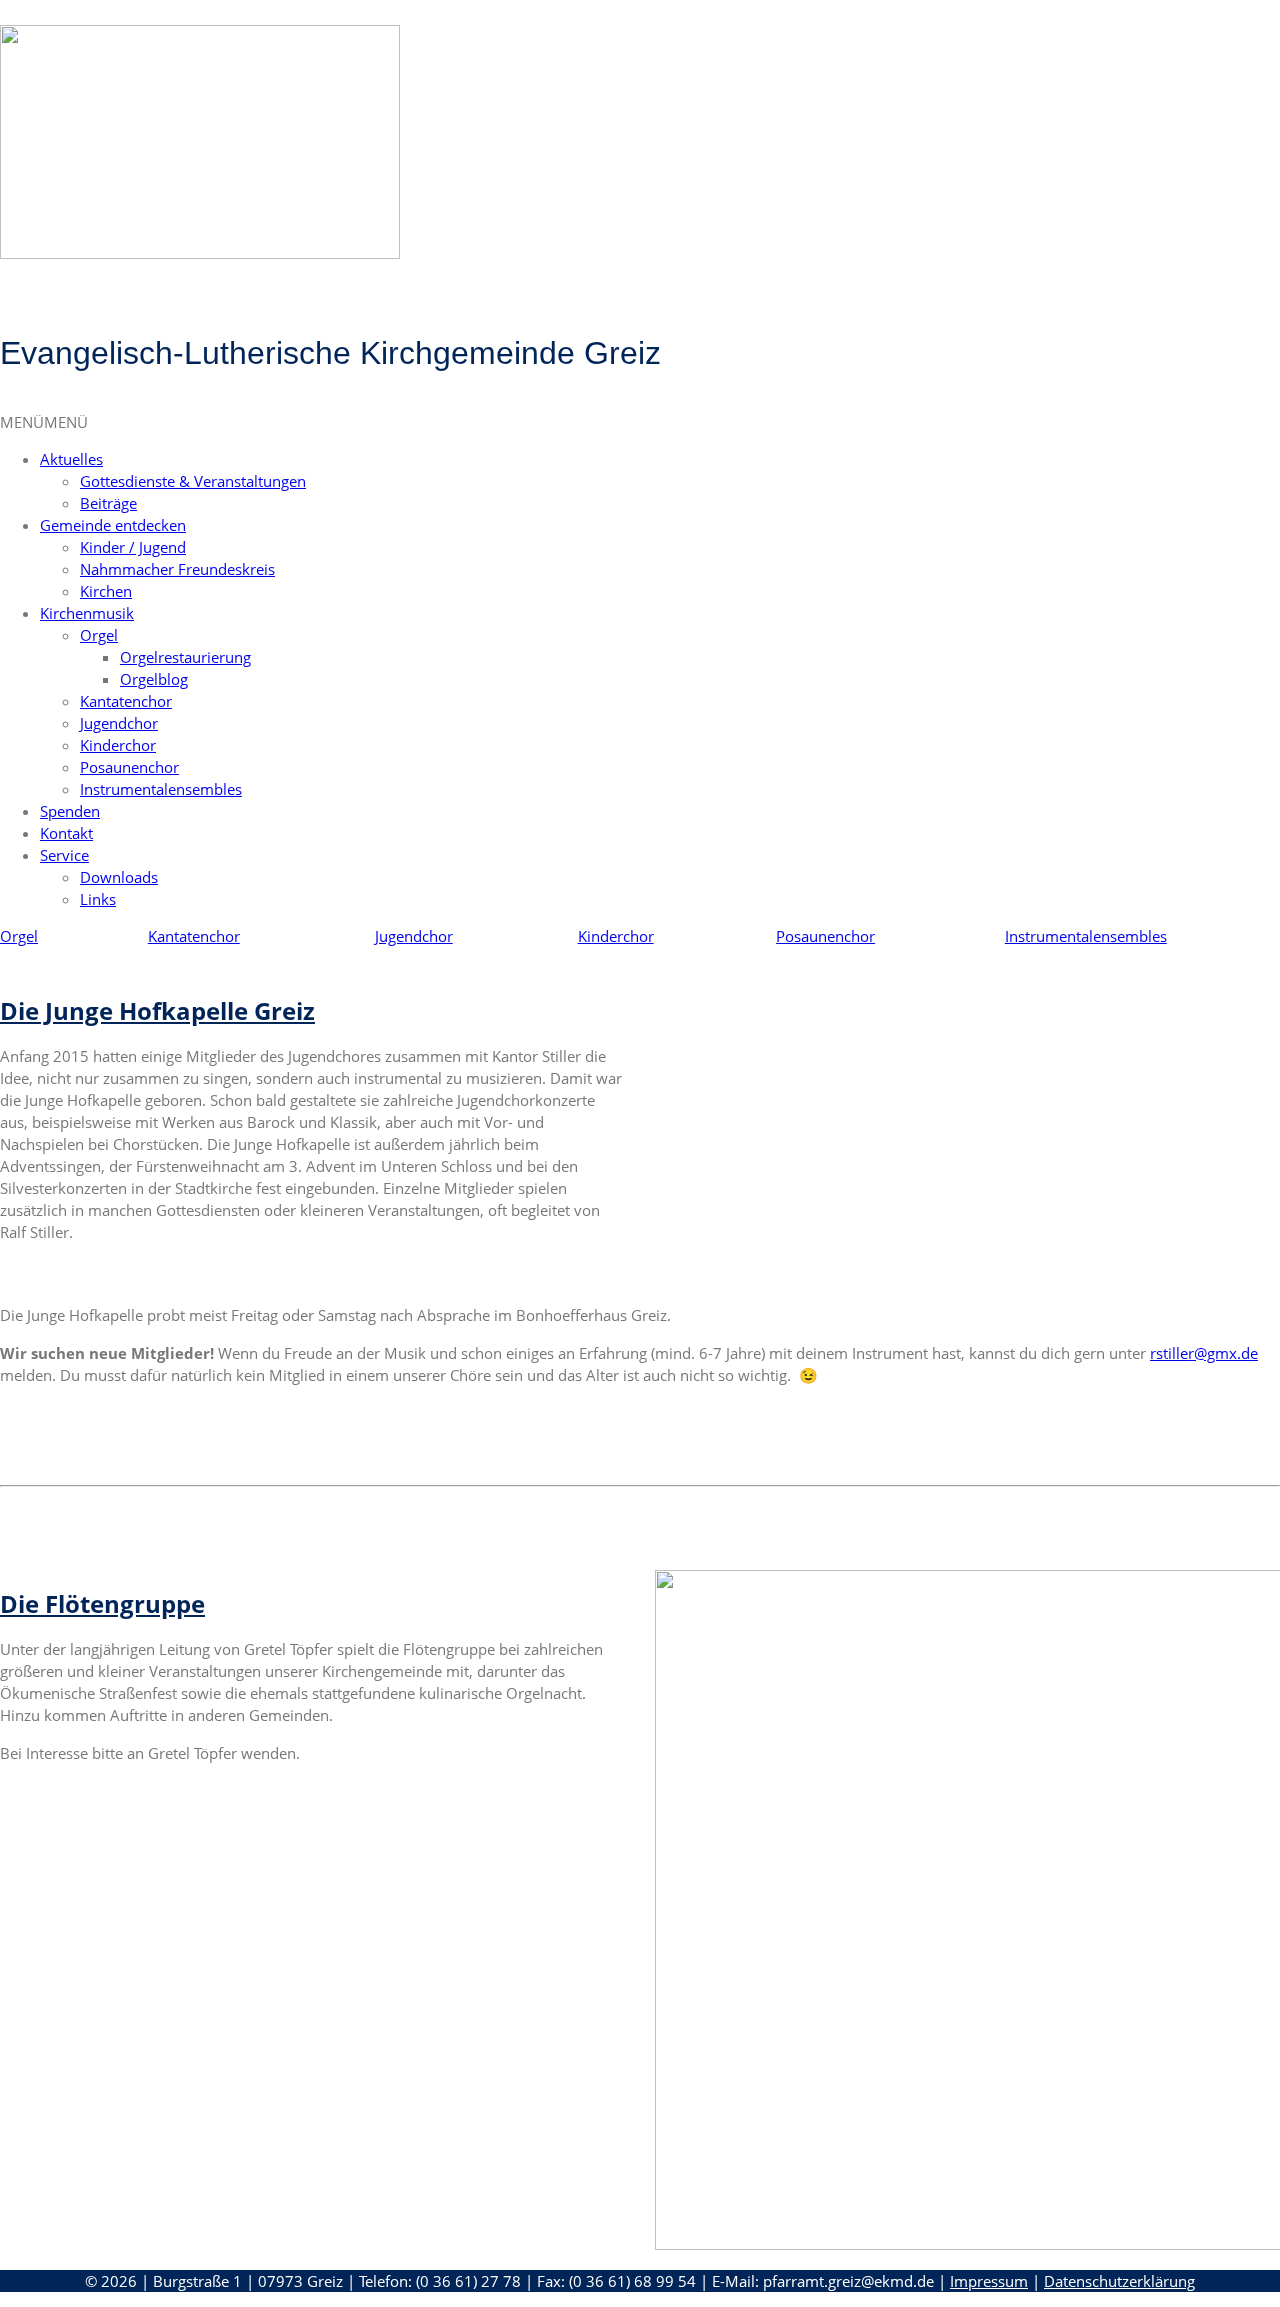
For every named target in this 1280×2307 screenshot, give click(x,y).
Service (64, 855)
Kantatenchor (126, 701)
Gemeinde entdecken (113, 525)
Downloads (119, 877)
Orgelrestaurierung (185, 657)
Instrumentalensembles (161, 789)
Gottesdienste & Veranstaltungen (193, 481)
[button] (44, 422)
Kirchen (106, 591)
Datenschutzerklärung (1119, 2281)
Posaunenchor (129, 767)
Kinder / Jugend (133, 547)
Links (98, 899)
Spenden (70, 811)
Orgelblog (154, 679)
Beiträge (108, 503)
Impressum (989, 2281)
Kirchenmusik (87, 613)
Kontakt (66, 833)
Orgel (99, 635)
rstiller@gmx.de (1204, 1353)
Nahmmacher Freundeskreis (177, 569)
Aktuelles (71, 459)
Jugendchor (119, 723)
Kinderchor (118, 745)
